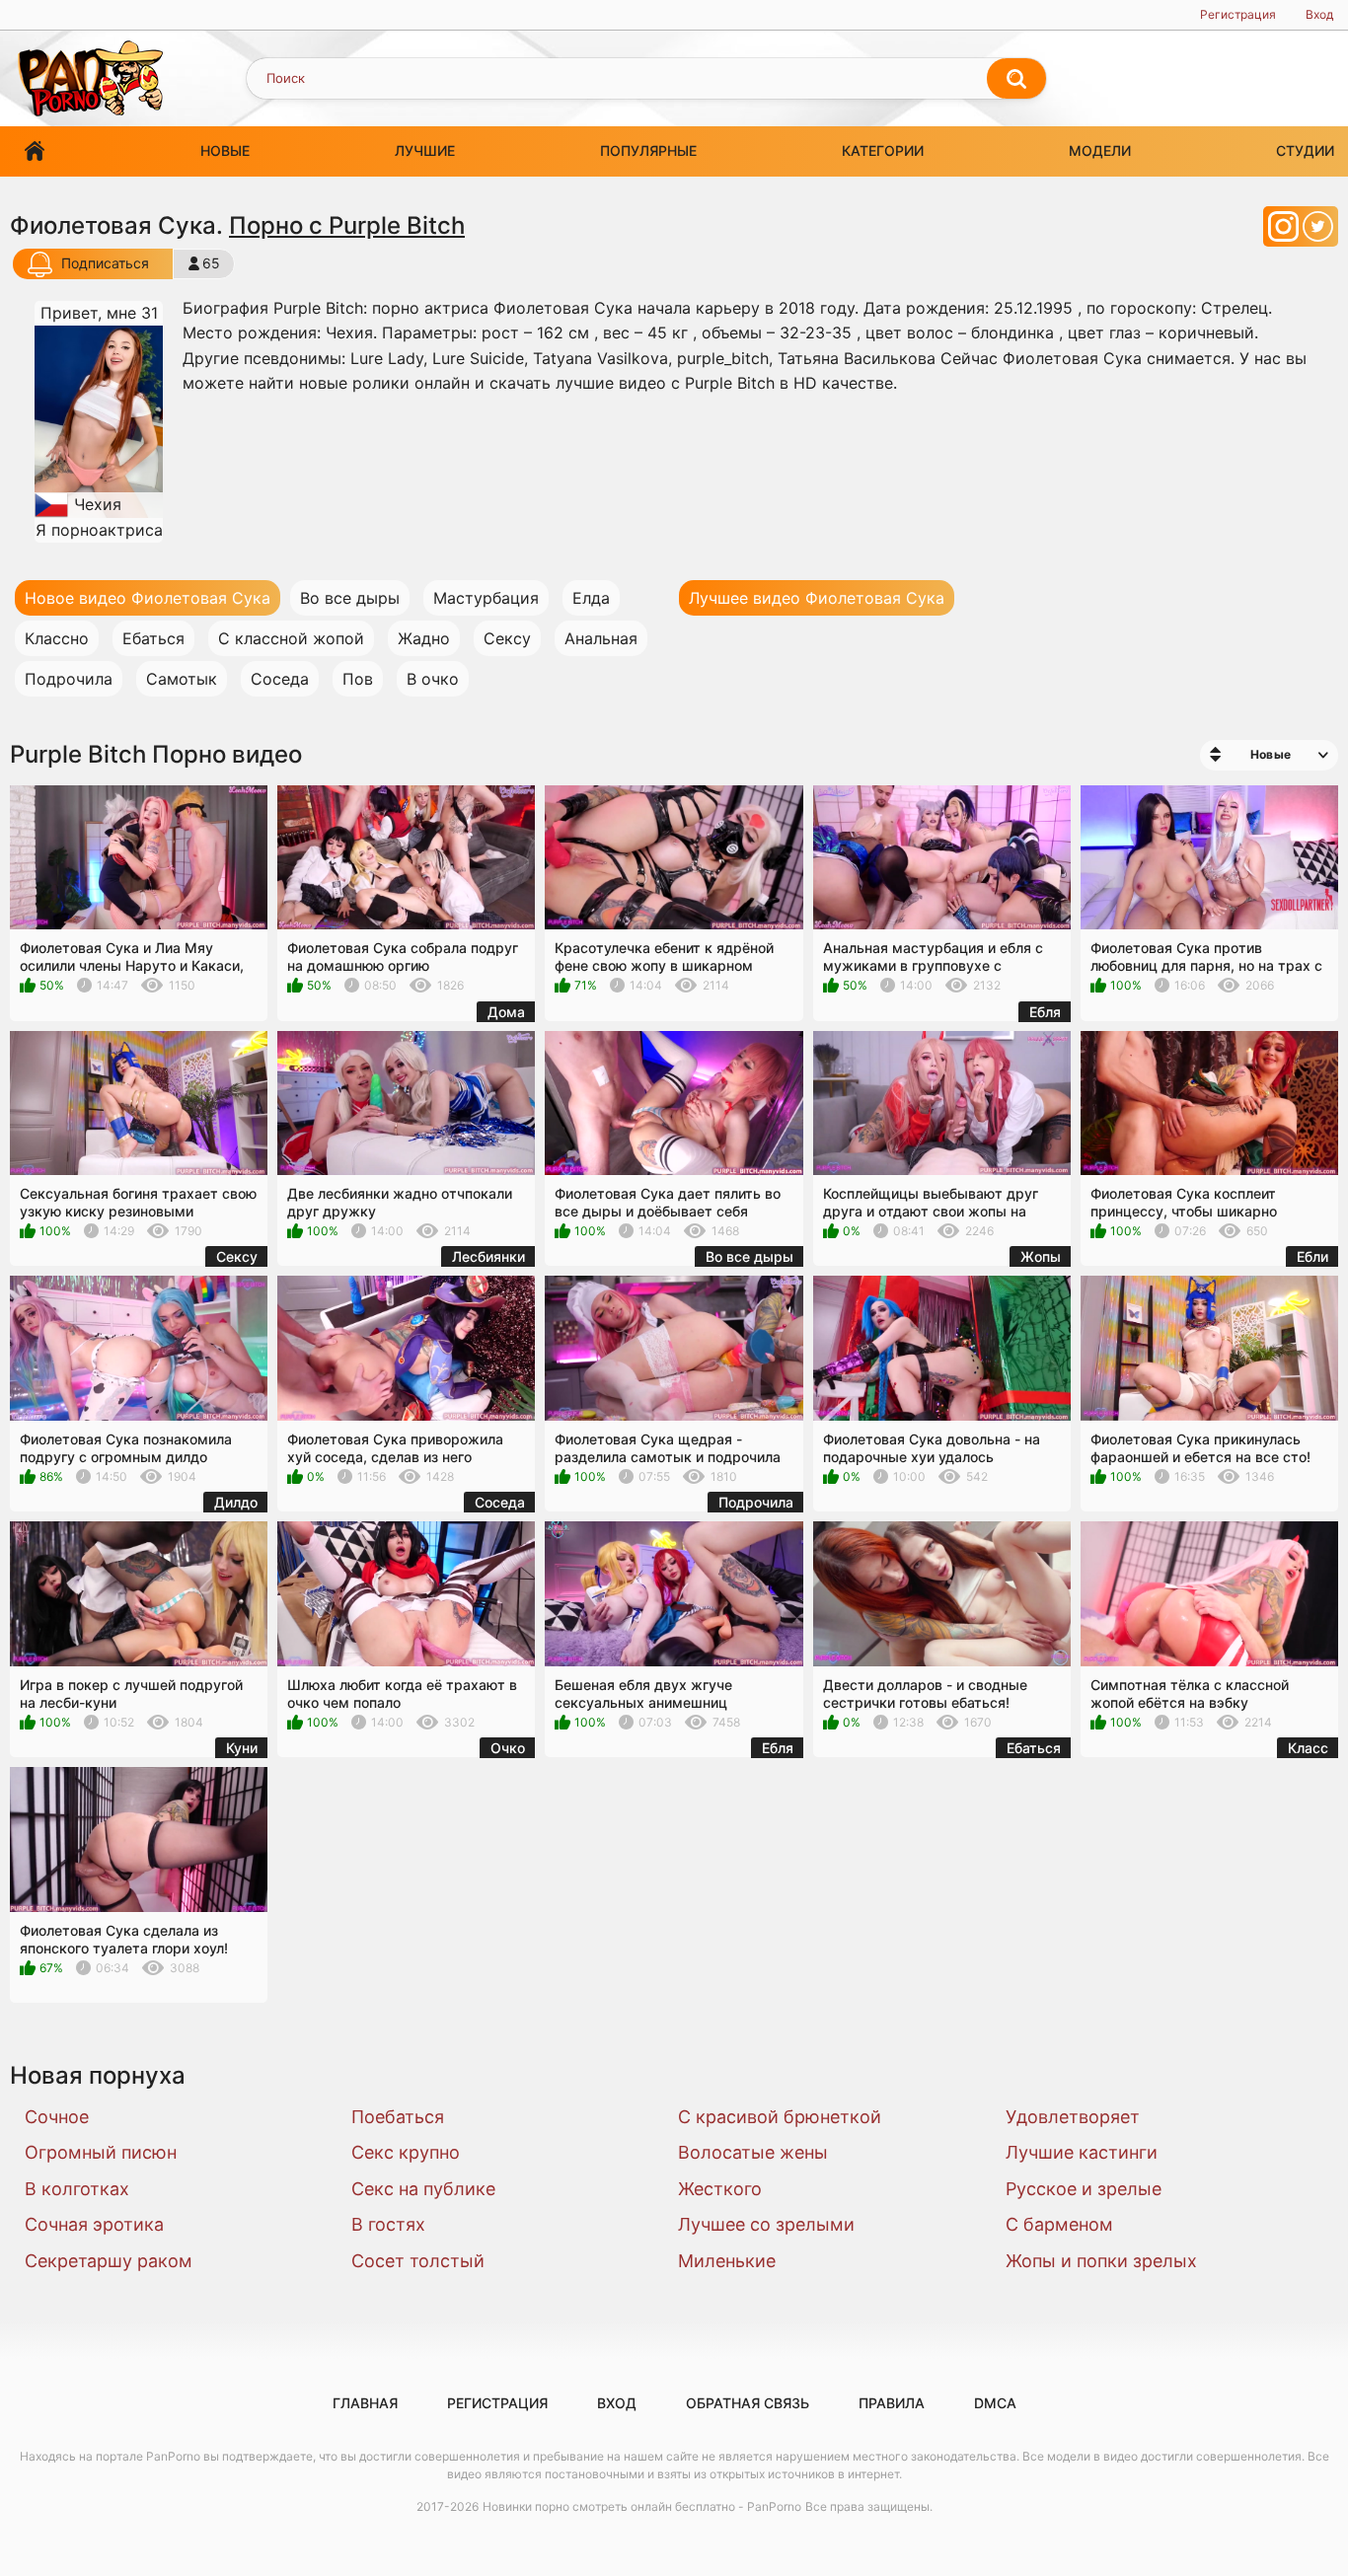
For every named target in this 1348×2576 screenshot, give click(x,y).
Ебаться (153, 638)
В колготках (77, 2189)
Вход (1319, 14)
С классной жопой (291, 638)
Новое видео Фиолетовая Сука (148, 598)
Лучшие (425, 150)
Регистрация (1238, 14)
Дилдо (236, 1502)
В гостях (388, 2224)
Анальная (601, 638)
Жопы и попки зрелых (1101, 2261)
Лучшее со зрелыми (766, 2224)
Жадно (424, 638)
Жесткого (720, 2189)
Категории (883, 150)
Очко (508, 1748)
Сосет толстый (418, 2261)
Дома (506, 1012)
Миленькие (727, 2261)
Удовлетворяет (1073, 2117)
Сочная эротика (94, 2224)
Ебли (1312, 1256)
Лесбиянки (488, 1256)
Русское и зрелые (1084, 2189)
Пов (358, 679)
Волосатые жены (753, 2152)
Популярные (648, 150)
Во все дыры (350, 598)
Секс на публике (423, 2189)
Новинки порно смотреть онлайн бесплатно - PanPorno (642, 2506)
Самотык (182, 679)
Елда (591, 598)
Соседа (280, 679)
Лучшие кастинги (1082, 2152)
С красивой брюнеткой (780, 2117)
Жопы (1041, 1256)
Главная (35, 151)
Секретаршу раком (109, 2261)
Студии (1305, 150)
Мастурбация (486, 598)
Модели (1100, 150)
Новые (225, 150)
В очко (433, 679)
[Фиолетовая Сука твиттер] (1318, 232)
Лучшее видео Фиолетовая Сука (817, 598)
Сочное (57, 2117)
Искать (1016, 79)
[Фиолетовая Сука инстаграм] (1285, 232)
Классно (57, 638)
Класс (1308, 1748)
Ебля (1045, 1012)
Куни (242, 1748)
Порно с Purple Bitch (347, 225)
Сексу (507, 638)
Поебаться (398, 2117)
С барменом (1059, 2224)
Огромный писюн (101, 2152)
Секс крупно (406, 2152)
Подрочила (69, 679)
